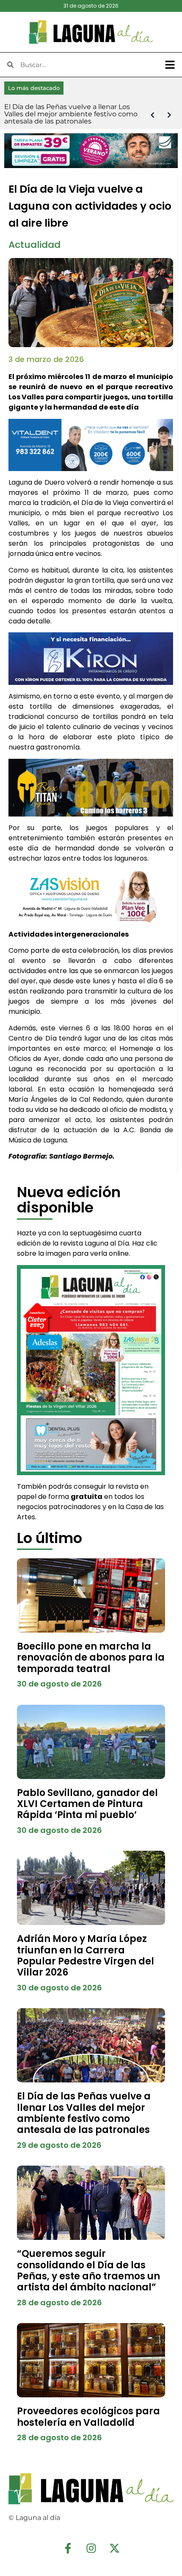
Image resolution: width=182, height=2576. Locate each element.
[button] (170, 65)
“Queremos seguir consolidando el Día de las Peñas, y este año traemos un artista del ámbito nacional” (88, 2270)
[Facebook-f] (68, 2548)
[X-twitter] (114, 2548)
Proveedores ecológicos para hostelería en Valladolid (88, 2417)
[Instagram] (91, 2548)
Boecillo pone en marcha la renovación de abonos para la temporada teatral (91, 1658)
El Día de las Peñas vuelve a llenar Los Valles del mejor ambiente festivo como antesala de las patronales (84, 2113)
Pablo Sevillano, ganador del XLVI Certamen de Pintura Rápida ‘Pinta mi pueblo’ (87, 1804)
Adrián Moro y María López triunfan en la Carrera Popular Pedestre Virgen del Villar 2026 (85, 1956)
